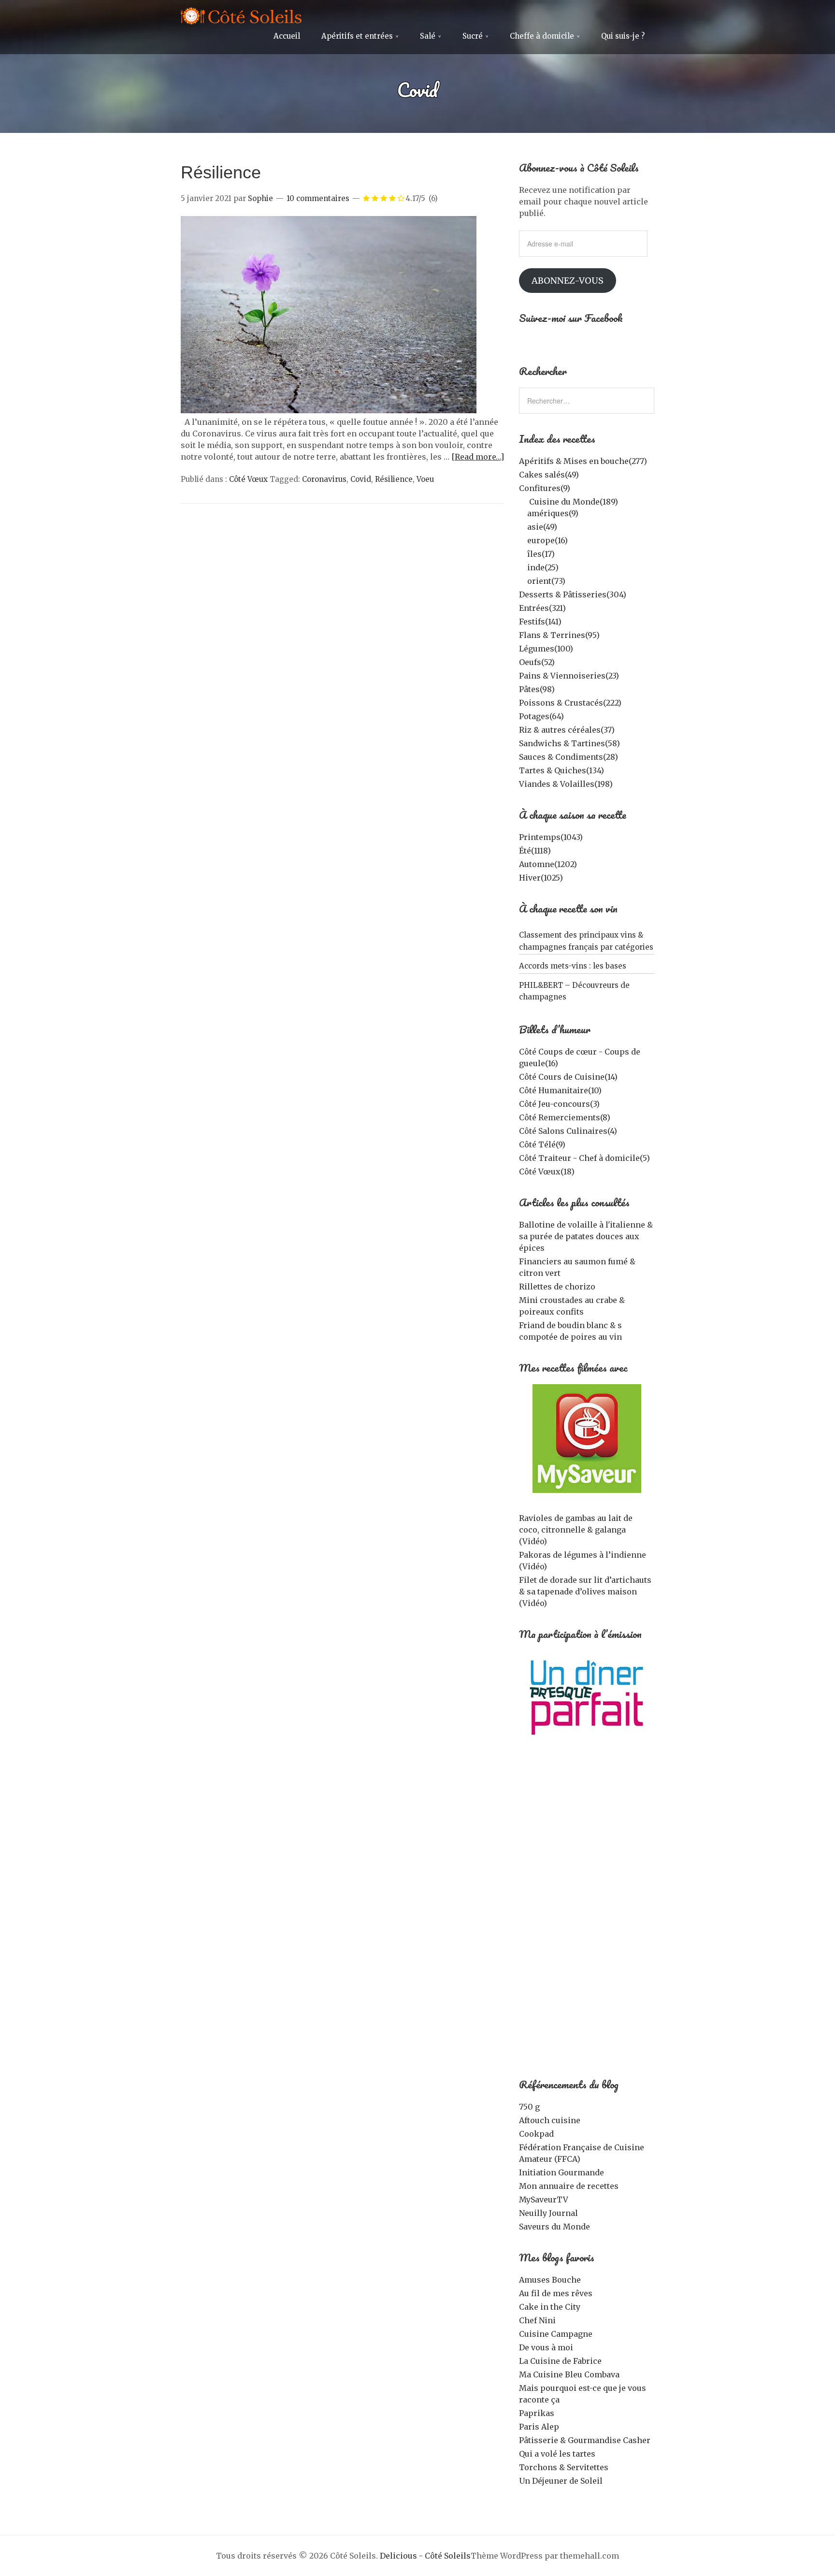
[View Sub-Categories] (523, 501)
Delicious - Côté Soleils (425, 2556)
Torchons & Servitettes (564, 2467)
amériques (553, 513)
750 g (529, 2107)
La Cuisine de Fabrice (560, 2361)
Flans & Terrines (559, 635)
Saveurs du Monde (554, 2227)
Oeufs (537, 662)
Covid (361, 479)
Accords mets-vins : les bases (573, 966)
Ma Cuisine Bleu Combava (569, 2374)
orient (546, 581)
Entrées (542, 608)
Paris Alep (539, 2427)
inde (543, 567)
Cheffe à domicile (542, 36)
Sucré (473, 36)
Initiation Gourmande (561, 2172)
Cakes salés (549, 475)
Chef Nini (537, 2320)
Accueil (287, 36)
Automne (548, 864)
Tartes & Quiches (561, 770)
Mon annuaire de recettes (569, 2186)
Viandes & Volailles (566, 784)
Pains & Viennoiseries (569, 676)
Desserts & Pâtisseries (573, 594)
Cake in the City (550, 2307)
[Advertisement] (587, 1914)
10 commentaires (318, 198)
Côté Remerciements (565, 1117)
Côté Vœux (248, 479)
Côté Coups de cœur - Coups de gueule (580, 1057)
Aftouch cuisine (550, 2120)
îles (541, 554)
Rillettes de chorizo (557, 1287)
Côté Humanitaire (560, 1090)
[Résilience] (329, 410)
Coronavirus (324, 479)
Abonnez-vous (568, 281)
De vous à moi (546, 2347)
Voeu (425, 479)
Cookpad (536, 2134)
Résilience (221, 172)
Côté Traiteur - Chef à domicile (584, 1158)
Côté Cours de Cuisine (568, 1077)
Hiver (541, 878)
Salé (428, 36)
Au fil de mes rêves (556, 2293)
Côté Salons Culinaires (568, 1131)
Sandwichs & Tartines (569, 743)
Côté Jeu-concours (559, 1104)
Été (535, 851)
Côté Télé (542, 1144)
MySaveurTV (544, 2200)
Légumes (546, 649)
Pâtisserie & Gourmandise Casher (585, 2440)
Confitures (545, 488)
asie (542, 527)
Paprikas (537, 2413)
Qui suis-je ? (623, 36)
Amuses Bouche (550, 2280)
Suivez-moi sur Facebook (571, 318)
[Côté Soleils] (241, 17)
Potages (541, 716)
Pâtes (537, 689)
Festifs (540, 622)
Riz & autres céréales (567, 730)
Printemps (551, 837)
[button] (329, 315)
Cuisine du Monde (574, 502)
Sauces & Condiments (569, 757)
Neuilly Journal (548, 2213)
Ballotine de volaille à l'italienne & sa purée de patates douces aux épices (586, 1236)
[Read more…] (478, 457)
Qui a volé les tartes (557, 2454)
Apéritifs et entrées (357, 36)
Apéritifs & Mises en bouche (583, 461)
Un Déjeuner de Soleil (561, 2481)
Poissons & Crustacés (570, 703)
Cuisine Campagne (556, 2334)
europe (547, 540)
